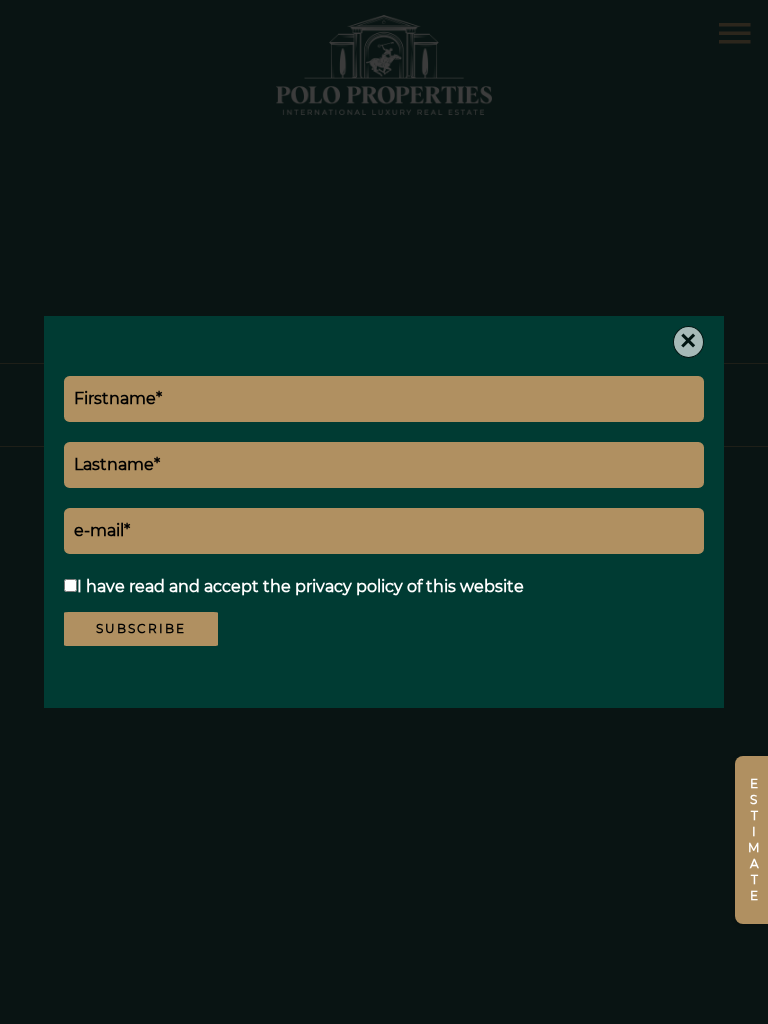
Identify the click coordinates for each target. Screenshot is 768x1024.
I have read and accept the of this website (300, 586)
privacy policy (349, 586)
